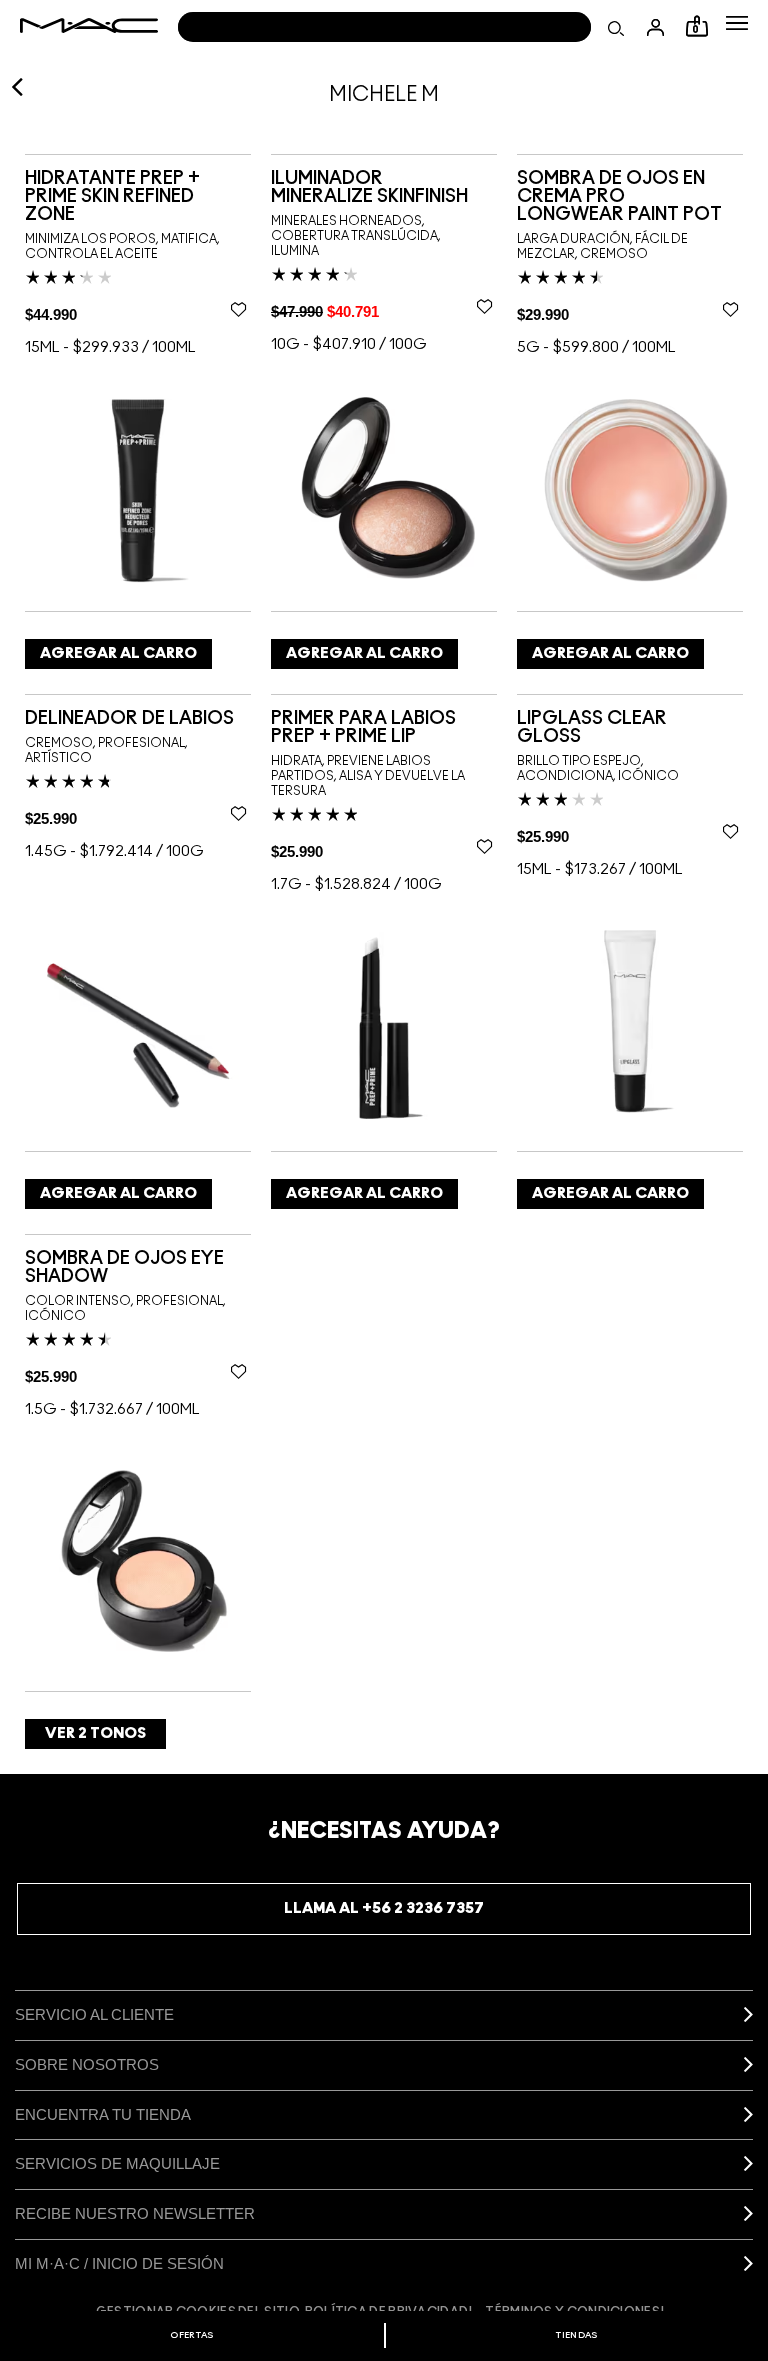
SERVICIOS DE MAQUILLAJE (117, 2163)
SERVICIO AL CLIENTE (94, 2014)
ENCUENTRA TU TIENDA (103, 2114)
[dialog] (138, 197)
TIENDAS (576, 2335)
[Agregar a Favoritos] (238, 309)
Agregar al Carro (118, 653)
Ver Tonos (95, 1733)
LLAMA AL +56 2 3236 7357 (384, 1908)
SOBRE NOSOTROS (87, 2064)
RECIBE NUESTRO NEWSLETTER (135, 2213)
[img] (138, 488)
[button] (737, 23)
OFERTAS (191, 2335)
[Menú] (737, 23)
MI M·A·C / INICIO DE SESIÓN (119, 2263)
